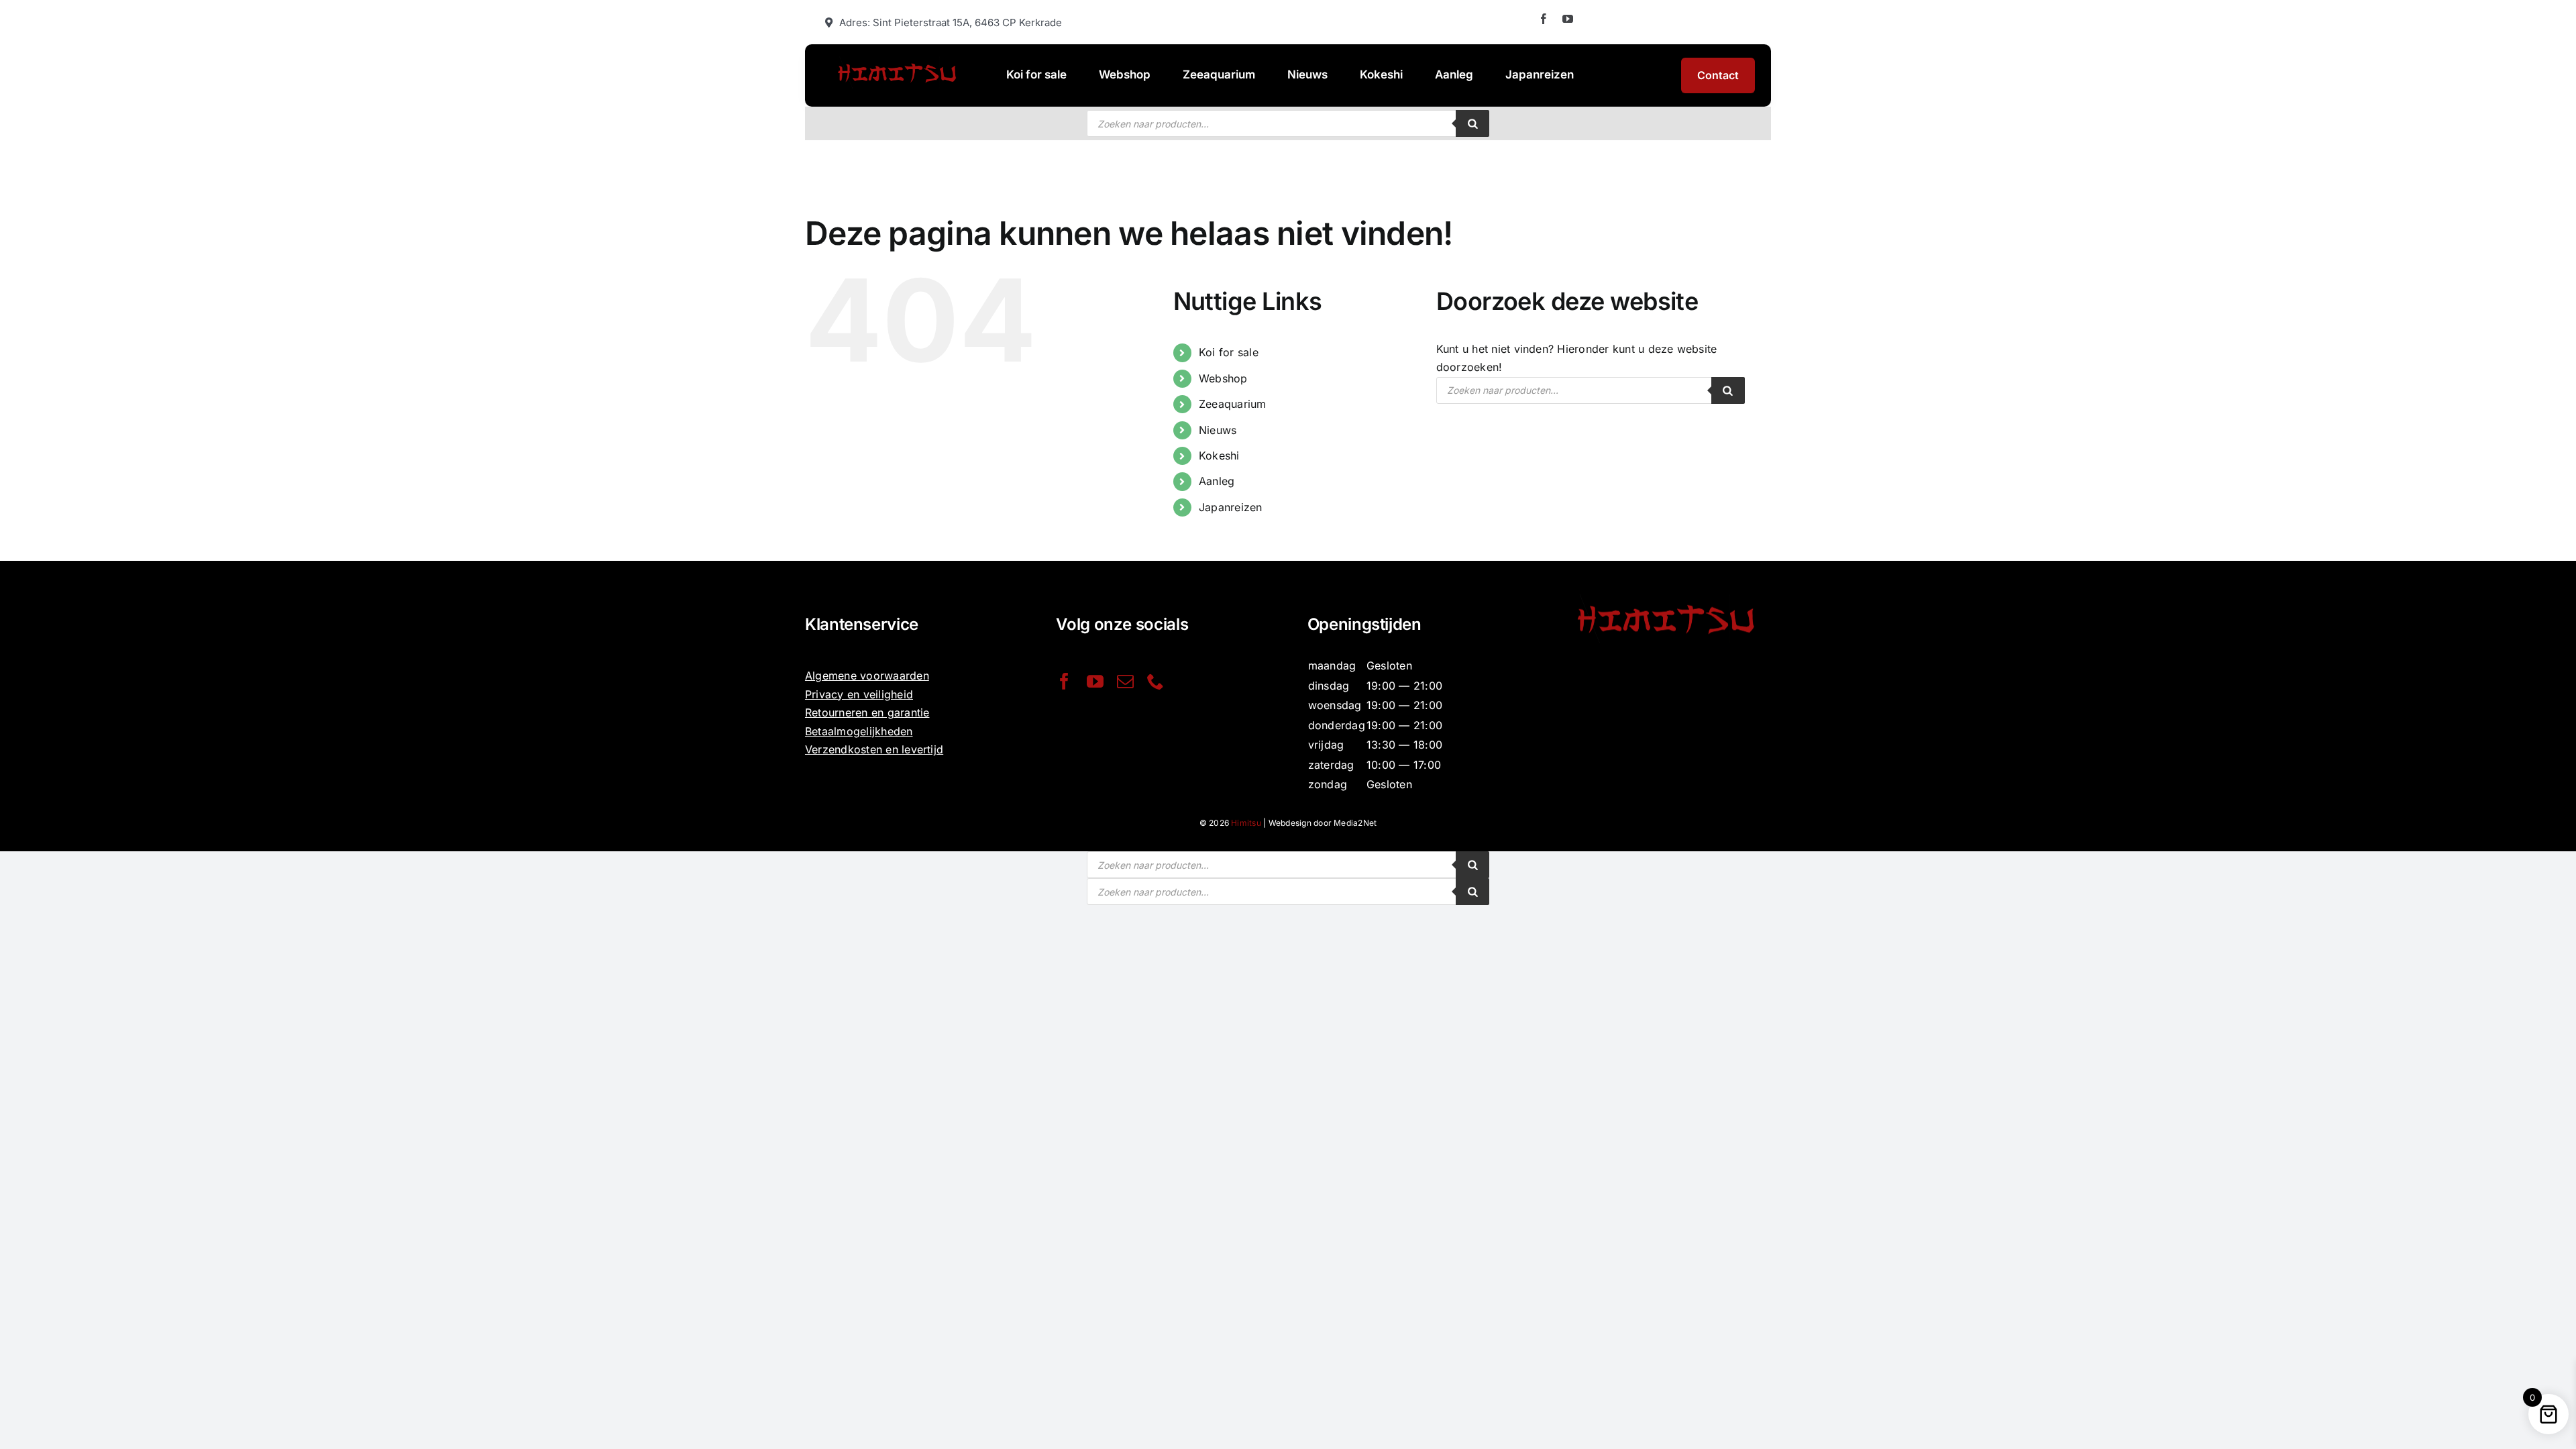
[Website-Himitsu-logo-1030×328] (897, 62)
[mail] (1125, 681)
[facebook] (1544, 19)
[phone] (1156, 681)
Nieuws (1218, 430)
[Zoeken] (1472, 123)
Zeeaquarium (1233, 404)
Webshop (1223, 378)
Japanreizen (1231, 507)
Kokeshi (1219, 455)
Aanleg (1217, 481)
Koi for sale (1229, 352)
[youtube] (1568, 19)
